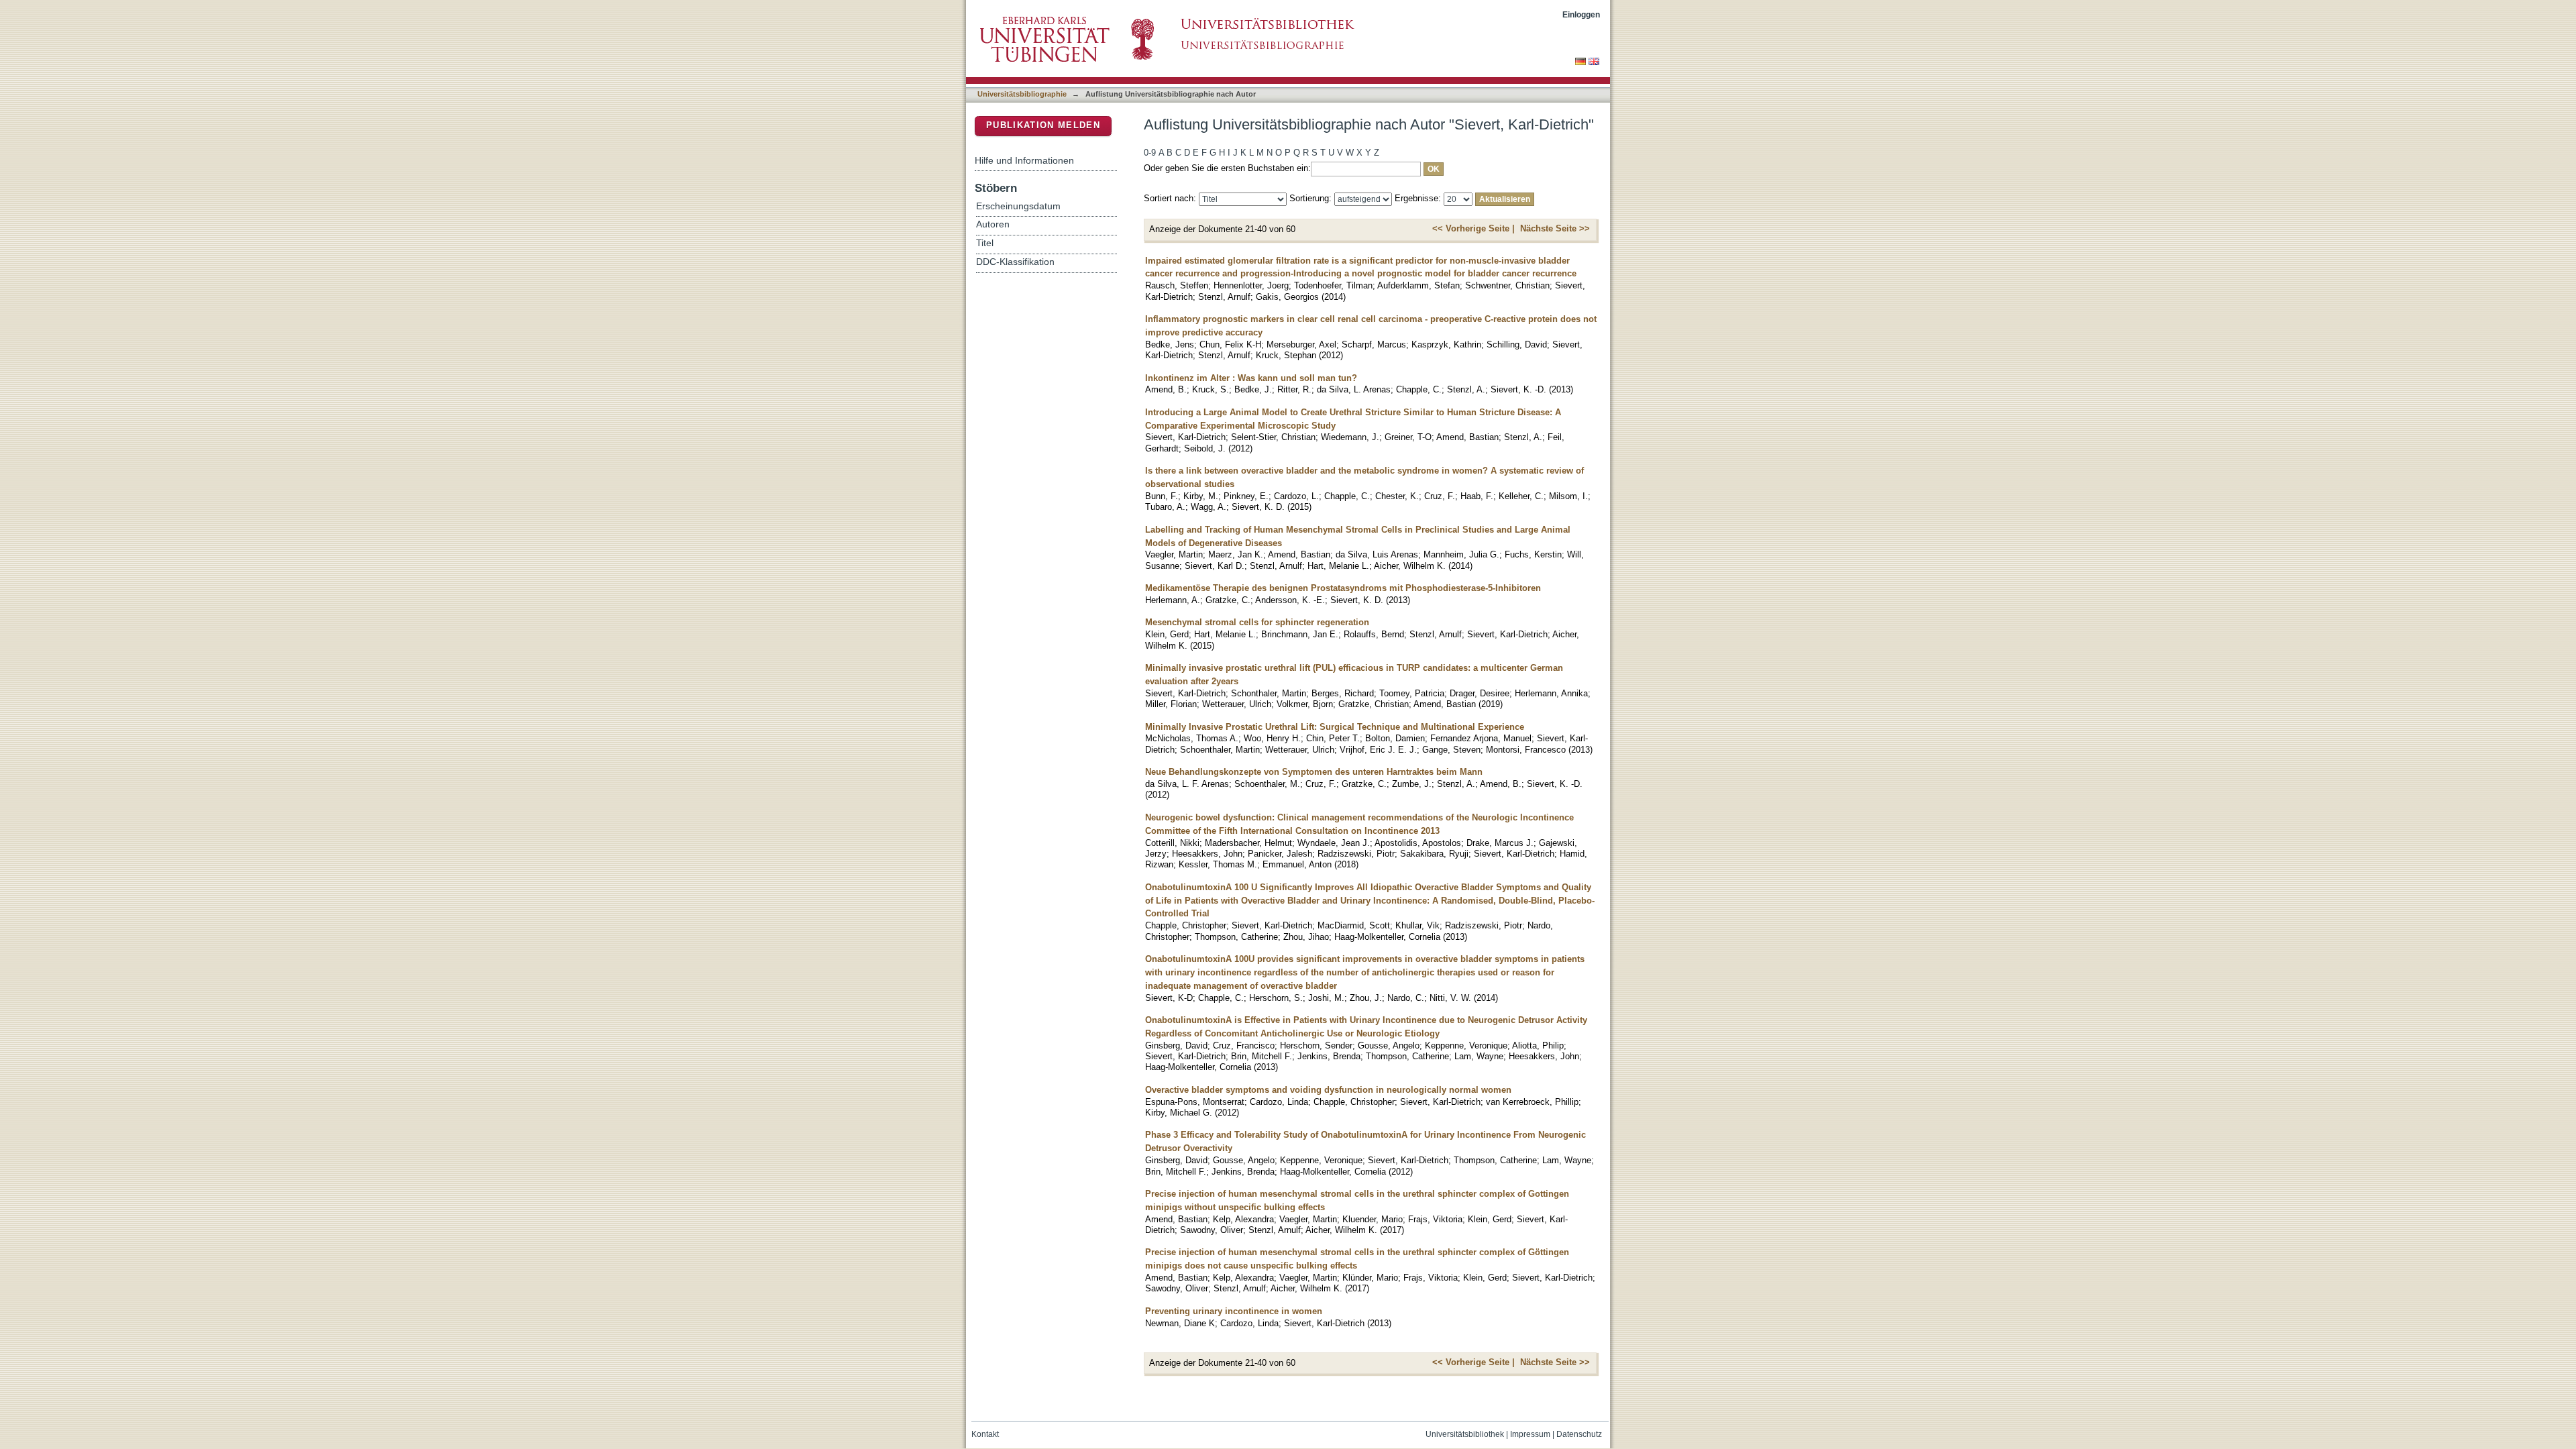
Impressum (1530, 1434)
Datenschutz (1579, 1434)
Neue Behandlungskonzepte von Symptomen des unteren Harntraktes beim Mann (1314, 772)
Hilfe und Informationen (1024, 160)
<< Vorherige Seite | (1473, 228)
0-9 (1150, 153)
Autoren (993, 224)
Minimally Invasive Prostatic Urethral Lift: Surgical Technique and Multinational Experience (1335, 727)
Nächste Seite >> (1555, 228)
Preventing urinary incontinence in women (1234, 1311)
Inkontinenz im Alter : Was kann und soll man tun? (1251, 378)
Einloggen (1581, 14)
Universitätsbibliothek (1465, 1434)
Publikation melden (1043, 125)
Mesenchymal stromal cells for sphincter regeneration (1257, 622)
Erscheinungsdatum (1018, 206)
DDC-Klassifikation (1015, 262)
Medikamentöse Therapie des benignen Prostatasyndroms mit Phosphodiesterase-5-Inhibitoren (1343, 588)
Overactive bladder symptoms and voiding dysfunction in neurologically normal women (1328, 1090)
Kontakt (985, 1434)
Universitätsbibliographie (1022, 94)
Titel (985, 243)
